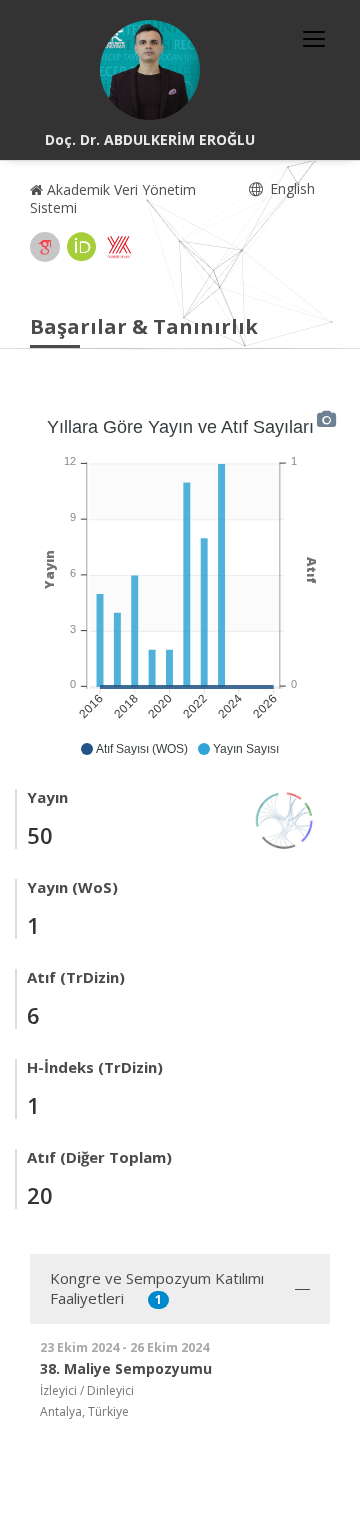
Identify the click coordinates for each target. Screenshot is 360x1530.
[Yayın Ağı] (285, 818)
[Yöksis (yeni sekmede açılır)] (119, 247)
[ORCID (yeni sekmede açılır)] (82, 247)
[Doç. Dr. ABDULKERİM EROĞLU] (150, 70)
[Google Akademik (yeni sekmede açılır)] (45, 247)
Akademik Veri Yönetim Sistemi (113, 198)
